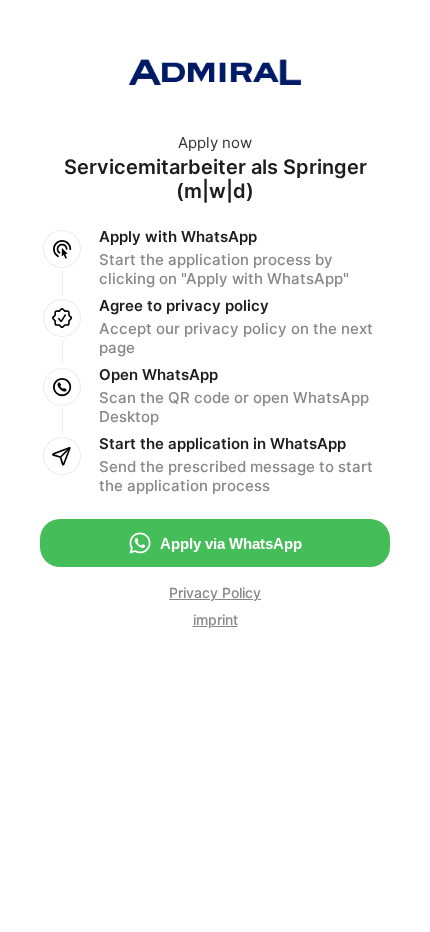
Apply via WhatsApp (231, 543)
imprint (215, 619)
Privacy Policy (215, 592)
